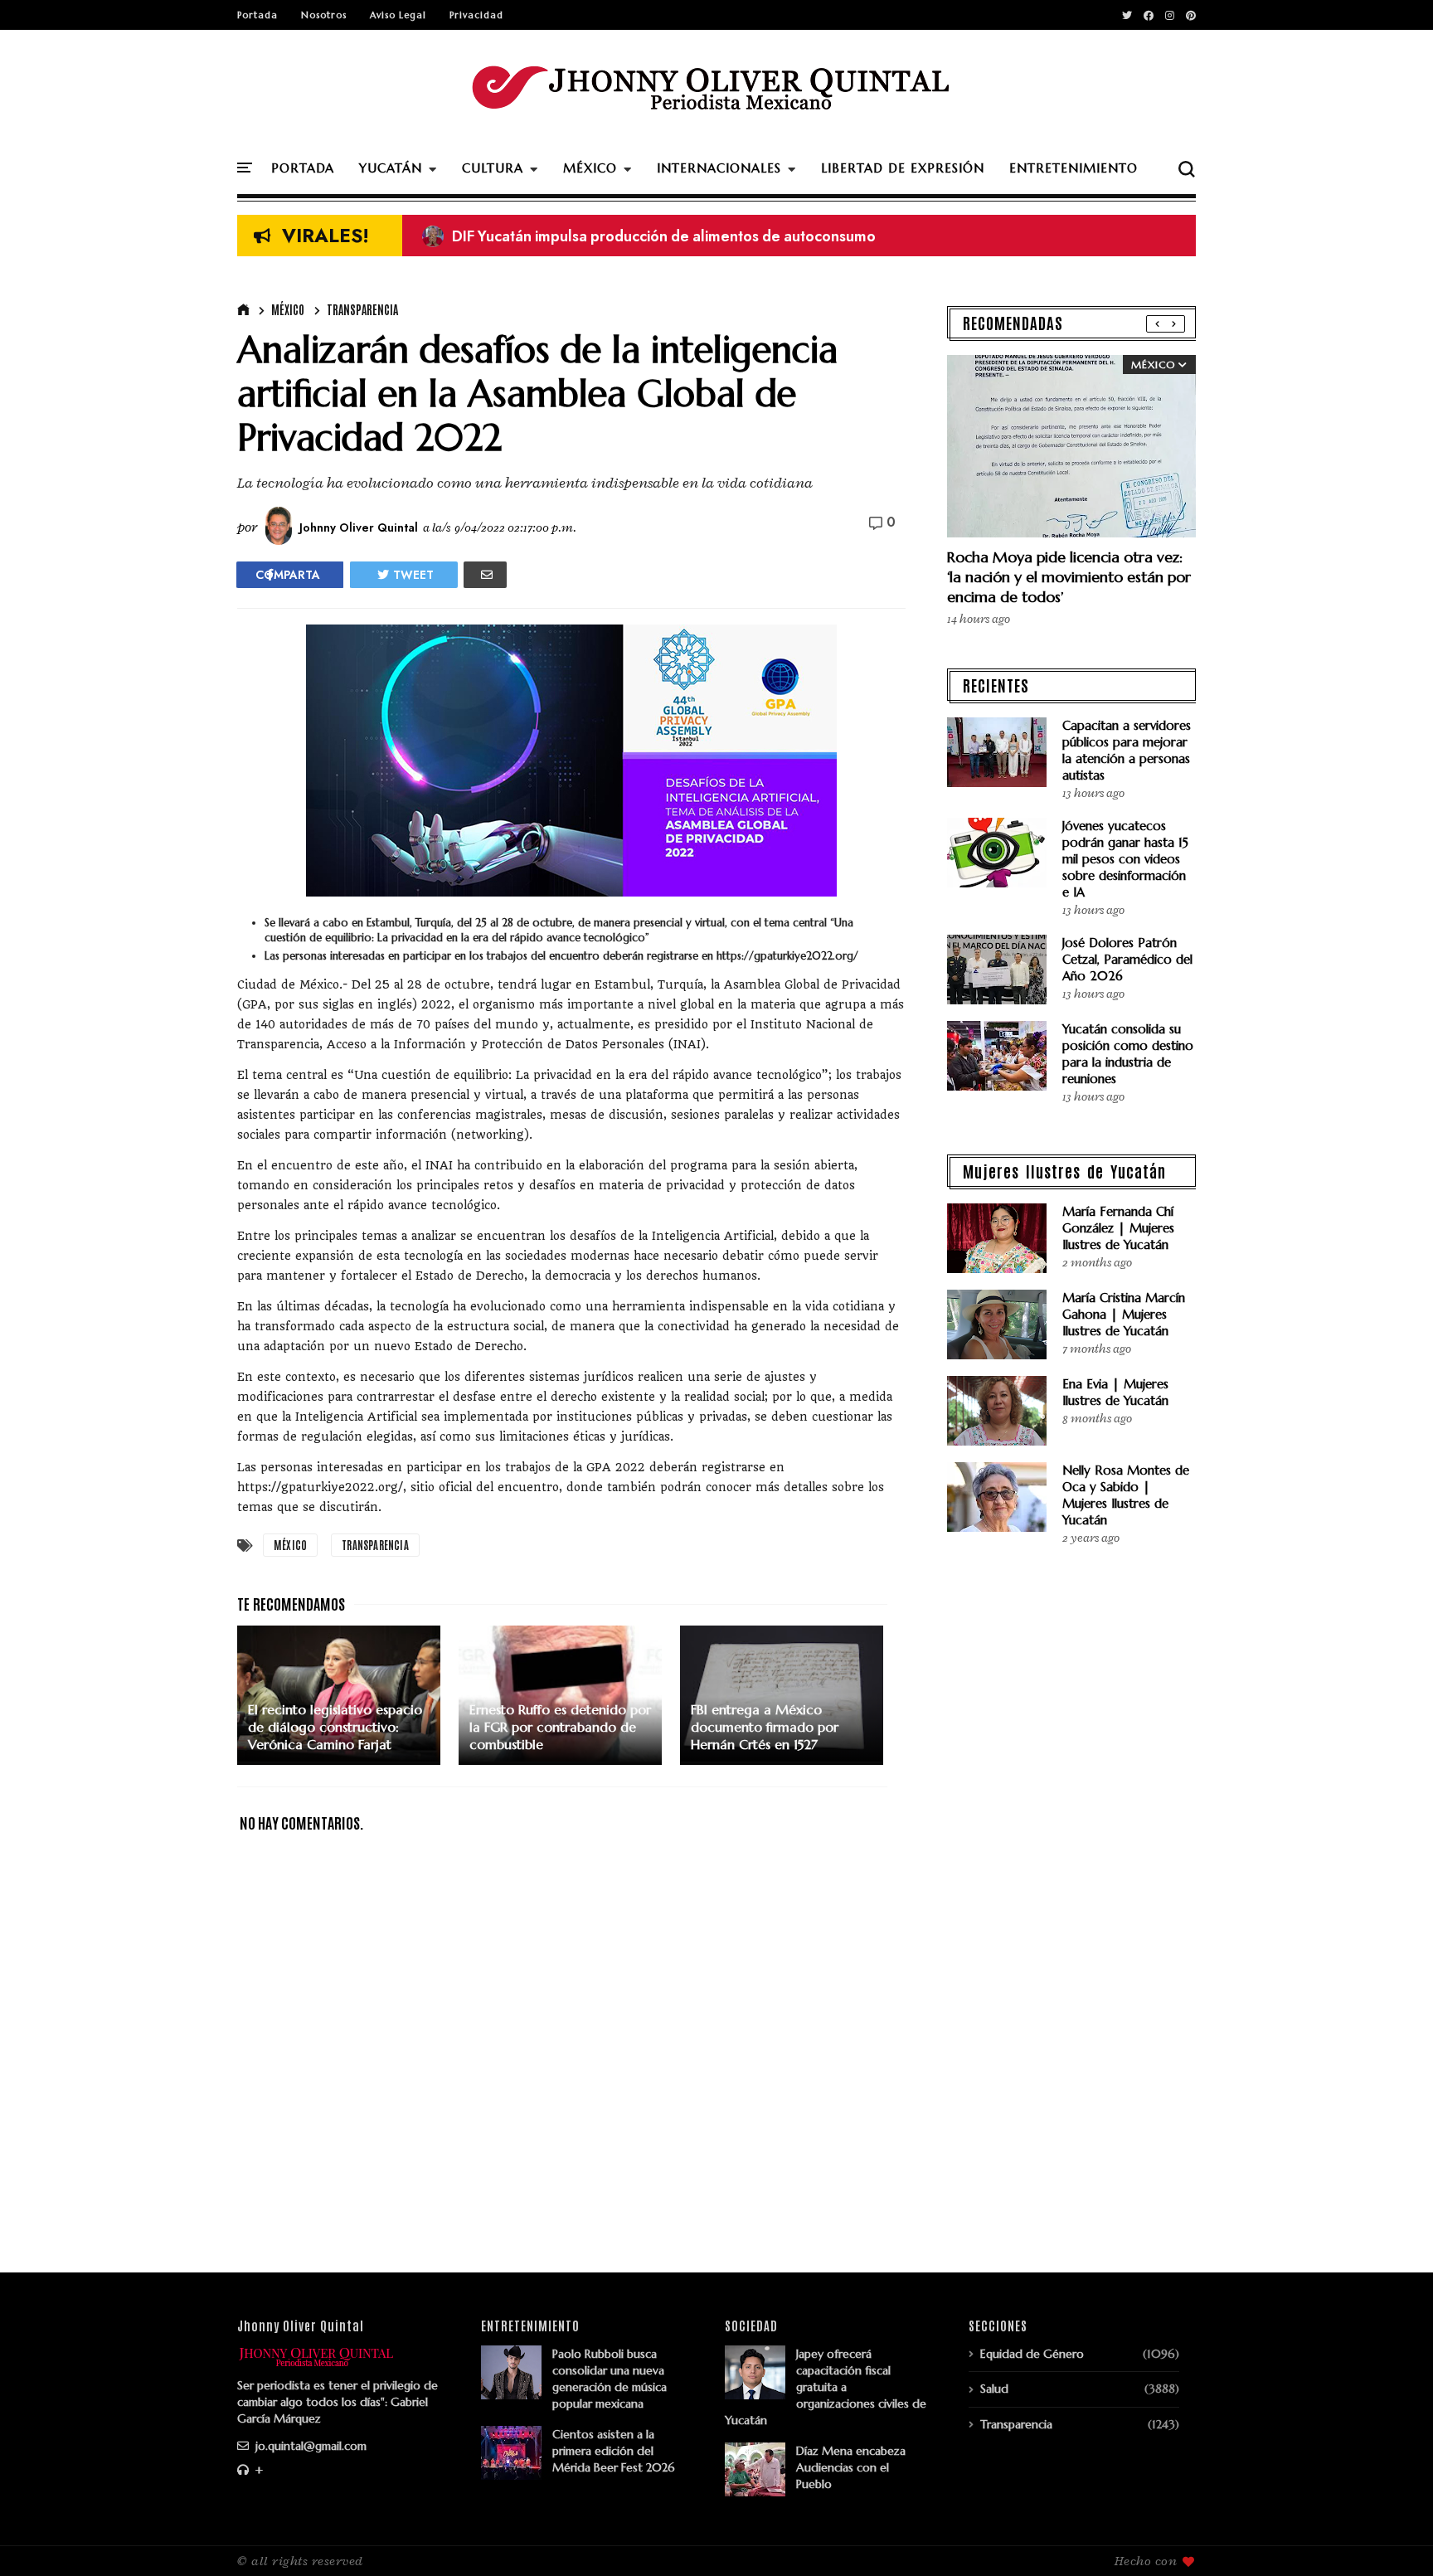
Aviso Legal (398, 15)
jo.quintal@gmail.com (309, 2446)
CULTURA (493, 168)
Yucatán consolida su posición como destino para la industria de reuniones (1128, 1054)
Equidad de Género (1032, 2354)
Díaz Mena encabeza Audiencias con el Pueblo (851, 2467)
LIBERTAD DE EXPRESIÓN (903, 168)
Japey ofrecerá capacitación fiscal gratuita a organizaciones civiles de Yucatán (826, 2387)
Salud (994, 2389)
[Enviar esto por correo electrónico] (485, 575)
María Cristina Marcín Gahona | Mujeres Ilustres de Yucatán (1124, 1314)
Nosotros (324, 15)
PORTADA (303, 168)
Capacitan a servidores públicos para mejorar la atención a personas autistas (1127, 750)
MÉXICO (590, 168)
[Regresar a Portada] (1392, 2536)
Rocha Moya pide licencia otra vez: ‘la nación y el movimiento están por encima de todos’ (1069, 577)
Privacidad (476, 15)
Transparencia (362, 309)
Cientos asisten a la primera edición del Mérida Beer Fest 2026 (614, 2451)
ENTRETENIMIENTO (1074, 168)
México (288, 309)
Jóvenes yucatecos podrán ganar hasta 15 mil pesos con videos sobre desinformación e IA (1125, 859)
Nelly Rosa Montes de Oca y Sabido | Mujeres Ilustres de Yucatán (1126, 1495)
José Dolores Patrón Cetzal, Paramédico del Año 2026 (1127, 959)
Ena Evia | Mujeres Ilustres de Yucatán (1115, 1392)
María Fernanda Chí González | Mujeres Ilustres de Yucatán (1118, 1228)
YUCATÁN (391, 168)
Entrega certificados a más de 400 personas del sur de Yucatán (651, 236)
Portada (257, 15)
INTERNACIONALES (719, 168)
